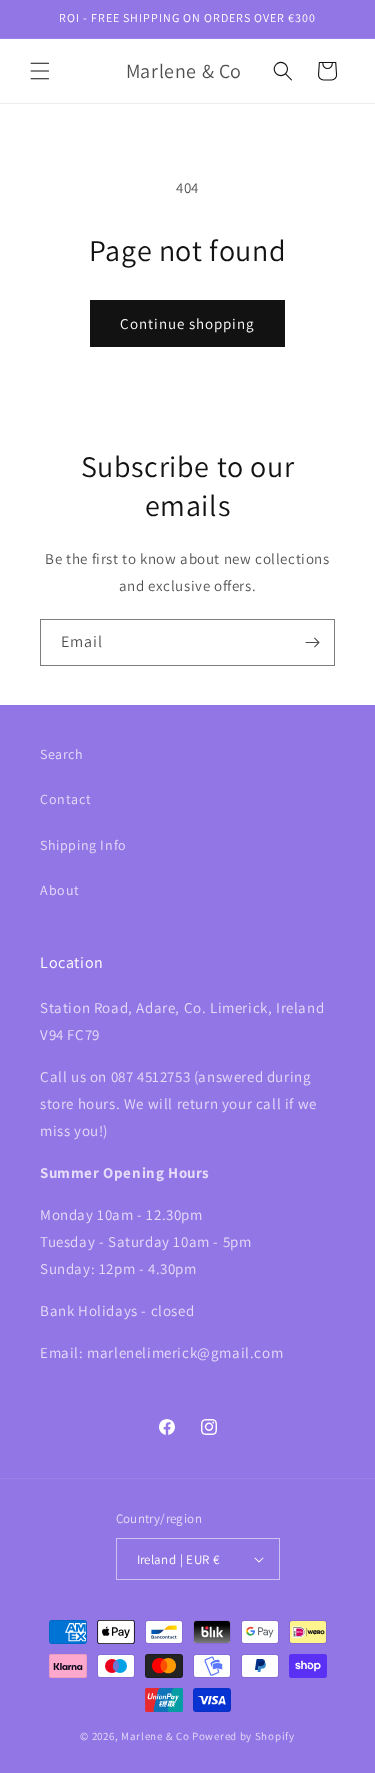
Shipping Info (83, 845)
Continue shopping (187, 323)
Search (62, 754)
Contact (65, 799)
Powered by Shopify (243, 1736)
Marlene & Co (155, 1736)
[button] (40, 71)
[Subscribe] (312, 642)
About (60, 890)
